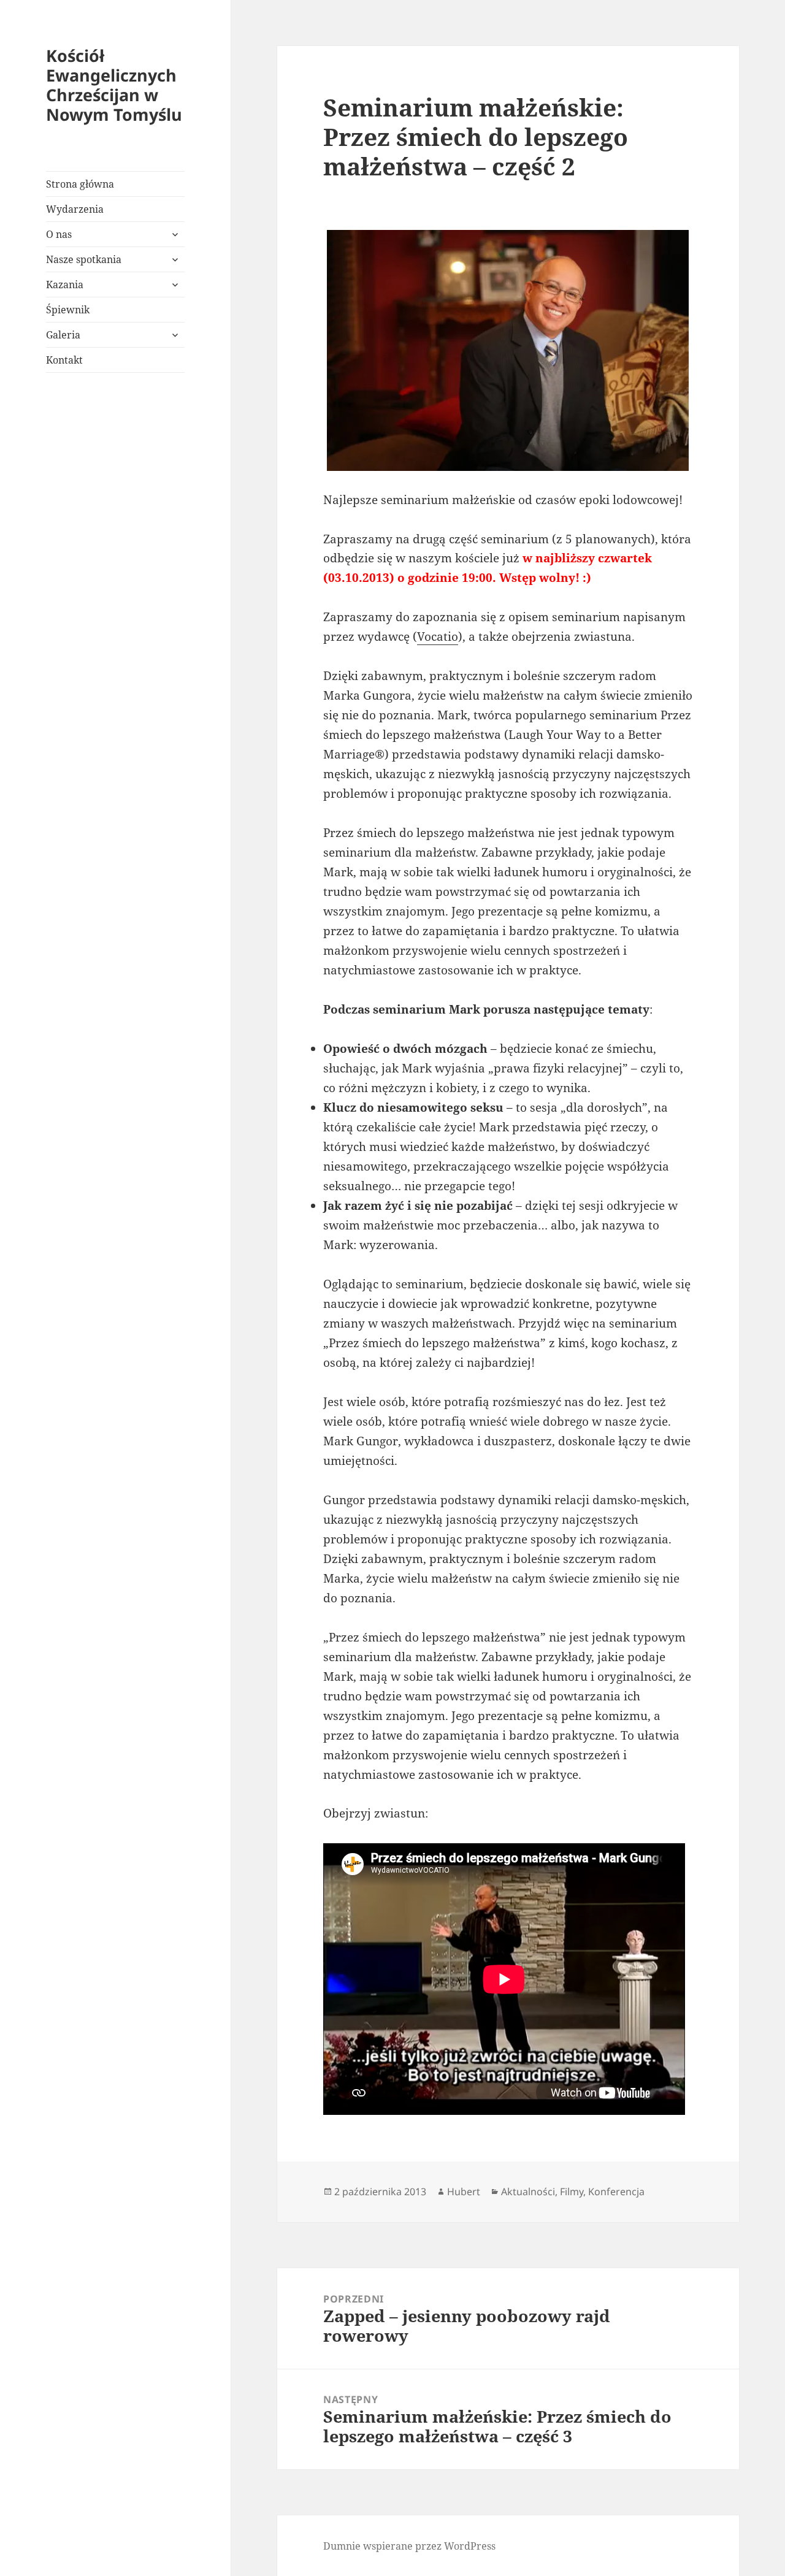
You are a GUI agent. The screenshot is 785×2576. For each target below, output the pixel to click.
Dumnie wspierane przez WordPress (409, 2546)
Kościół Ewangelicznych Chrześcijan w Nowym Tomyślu (114, 85)
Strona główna (80, 184)
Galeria (63, 335)
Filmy (572, 2192)
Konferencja (616, 2192)
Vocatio (438, 636)
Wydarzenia (75, 209)
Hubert (464, 2192)
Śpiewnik (68, 310)
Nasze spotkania (84, 259)
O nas (59, 234)
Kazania (65, 285)
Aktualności (528, 2192)
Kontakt (64, 360)
